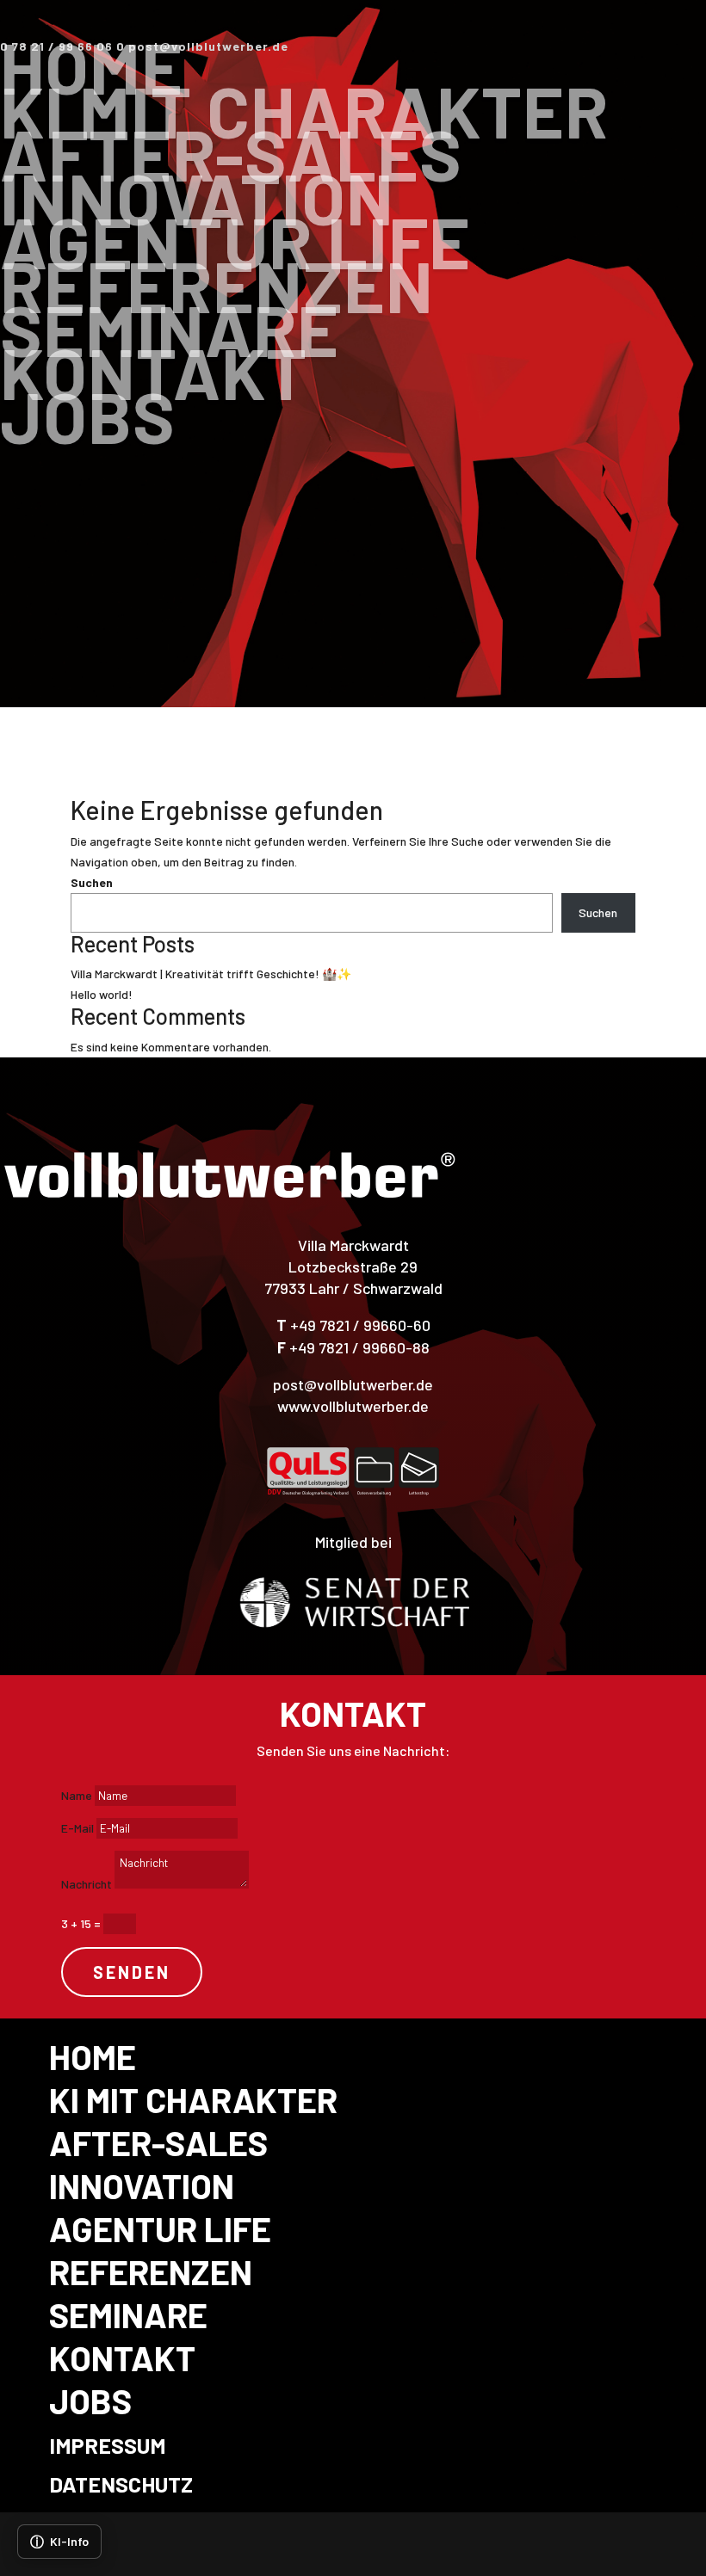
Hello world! (102, 994)
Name (77, 1795)
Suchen (92, 882)
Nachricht (87, 1884)
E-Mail (77, 1828)
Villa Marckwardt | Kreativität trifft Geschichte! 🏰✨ (211, 974)
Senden (132, 1972)
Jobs (88, 416)
